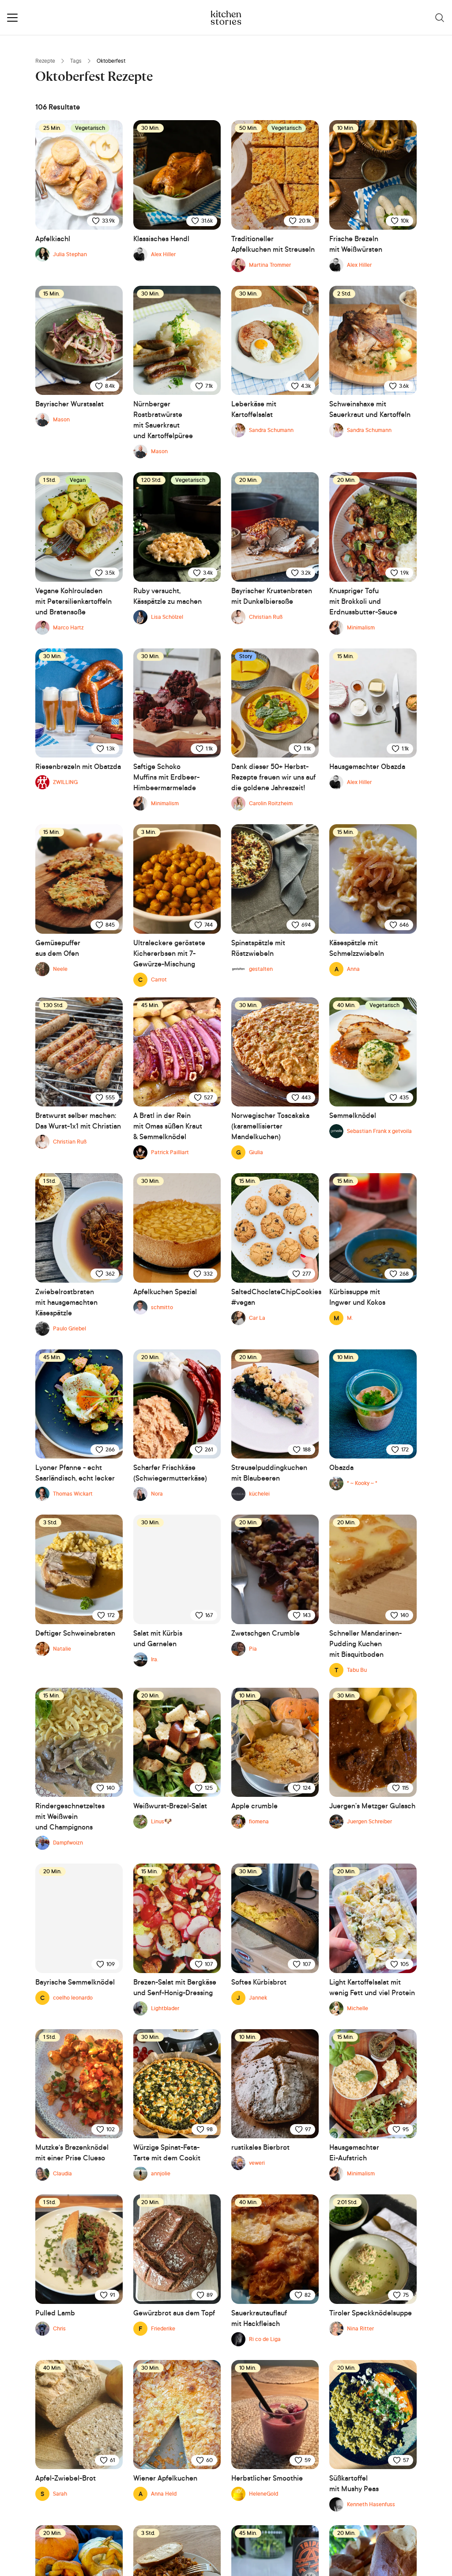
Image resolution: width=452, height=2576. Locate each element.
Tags (76, 61)
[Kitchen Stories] (226, 18)
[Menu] (12, 18)
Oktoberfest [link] (111, 61)
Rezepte (45, 61)
